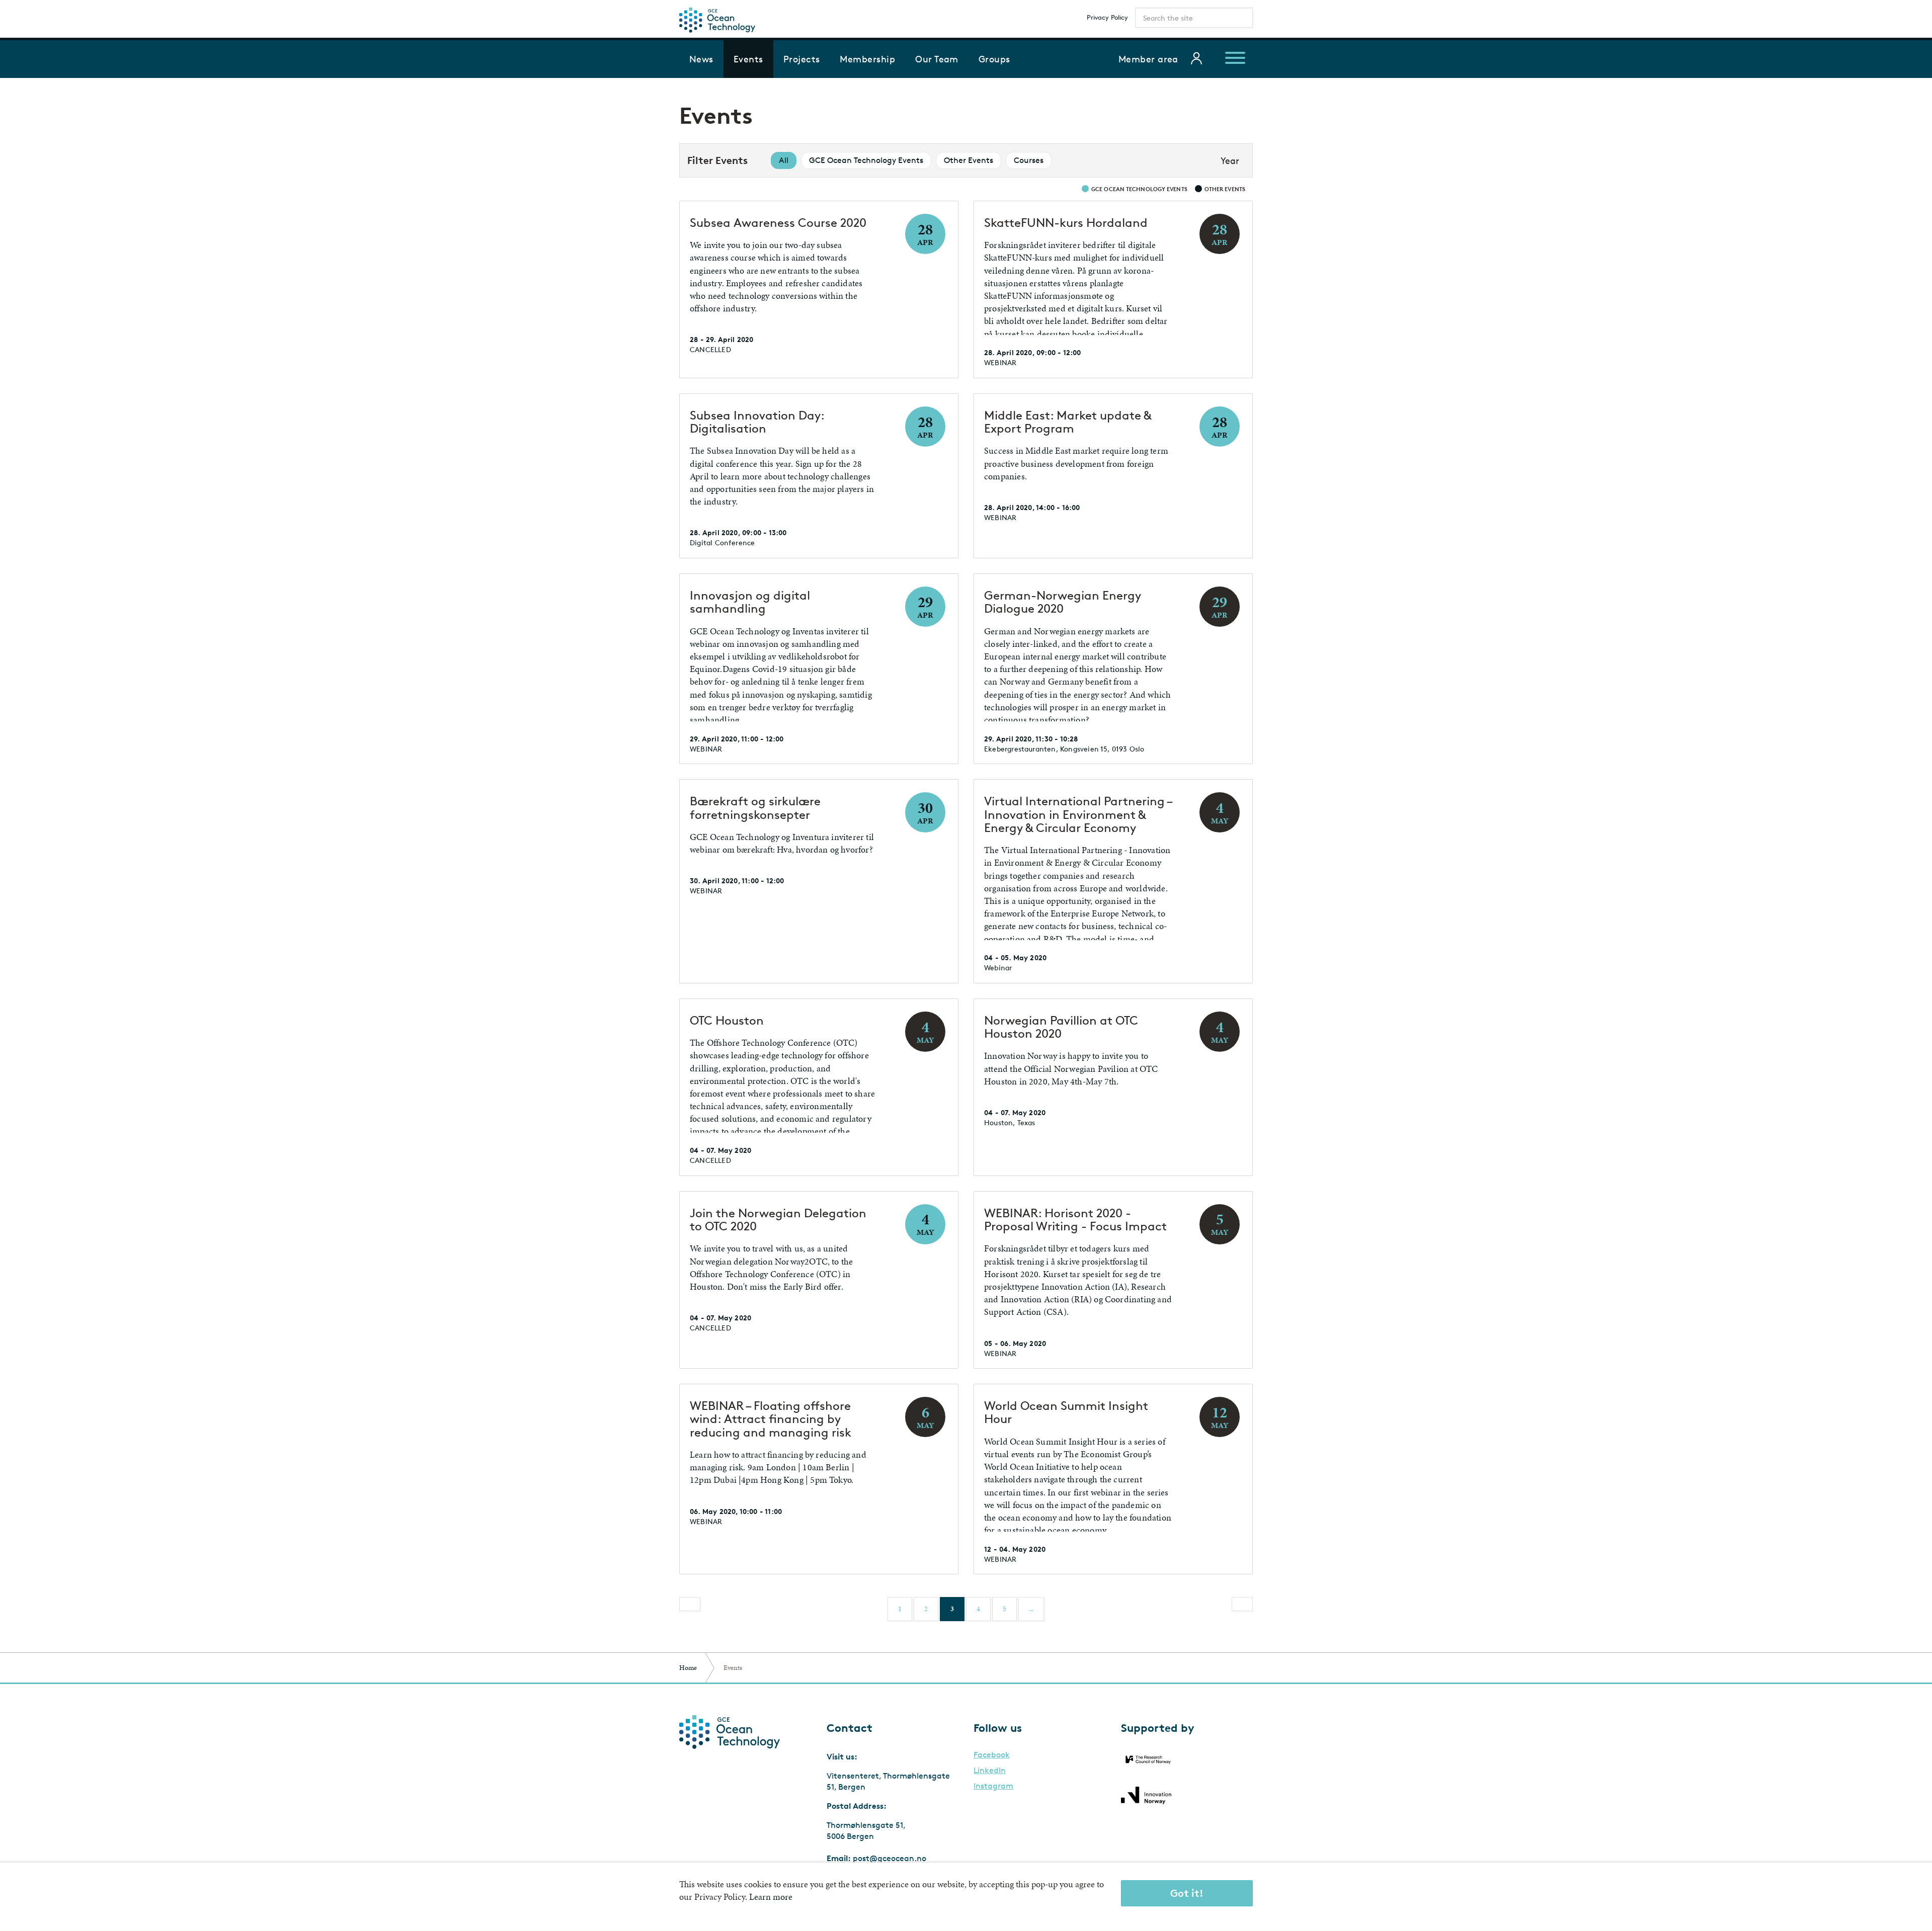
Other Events (969, 160)
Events (748, 59)
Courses (1029, 160)
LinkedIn (990, 1771)
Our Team (937, 59)
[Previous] (690, 1604)
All (784, 160)
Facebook (992, 1755)
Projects (802, 59)
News (701, 59)
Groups (994, 59)
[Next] (1242, 1604)
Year (1230, 160)
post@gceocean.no (890, 1858)
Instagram (993, 1786)
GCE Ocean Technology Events (866, 160)
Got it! (1187, 1893)
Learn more (771, 1897)
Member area (1148, 59)
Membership (867, 59)
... (1031, 1609)
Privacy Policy (1107, 17)
